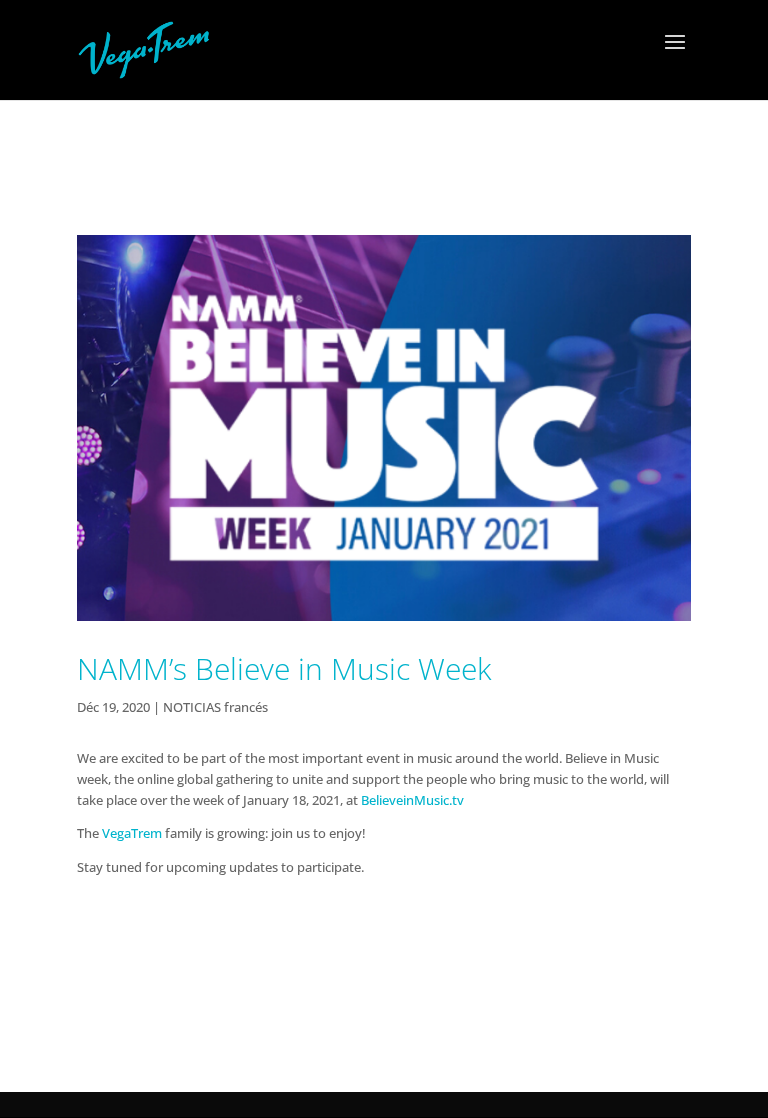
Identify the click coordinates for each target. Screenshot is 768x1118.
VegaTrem (132, 833)
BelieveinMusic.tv (412, 800)
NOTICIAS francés (215, 707)
